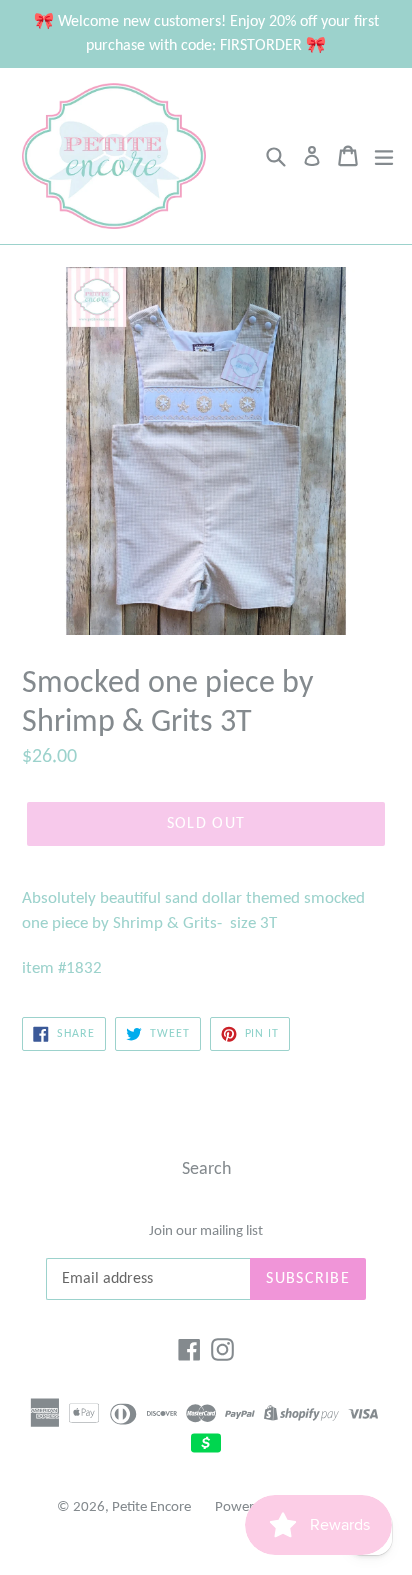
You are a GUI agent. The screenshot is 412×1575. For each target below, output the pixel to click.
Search (206, 1169)
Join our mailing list (206, 1231)
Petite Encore (151, 1507)
